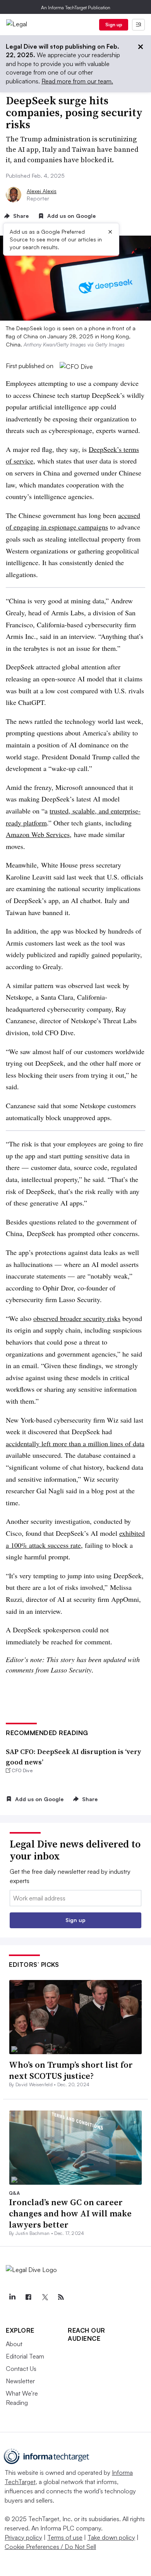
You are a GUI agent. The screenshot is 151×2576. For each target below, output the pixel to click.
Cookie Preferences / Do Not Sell (50, 2547)
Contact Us (21, 2369)
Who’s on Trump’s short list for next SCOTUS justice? (71, 2070)
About (14, 2344)
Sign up (114, 25)
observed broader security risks (77, 1318)
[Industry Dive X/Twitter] (45, 2297)
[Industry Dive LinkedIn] (12, 2297)
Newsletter (20, 2381)
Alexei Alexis (42, 191)
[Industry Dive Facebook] (28, 2297)
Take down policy (111, 2537)
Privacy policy (23, 2537)
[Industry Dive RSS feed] (61, 2297)
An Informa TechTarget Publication (76, 8)
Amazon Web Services (38, 834)
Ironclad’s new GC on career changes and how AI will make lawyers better (70, 2213)
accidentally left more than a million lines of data (75, 1443)
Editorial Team (25, 2356)
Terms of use (65, 2537)
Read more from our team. (77, 81)
